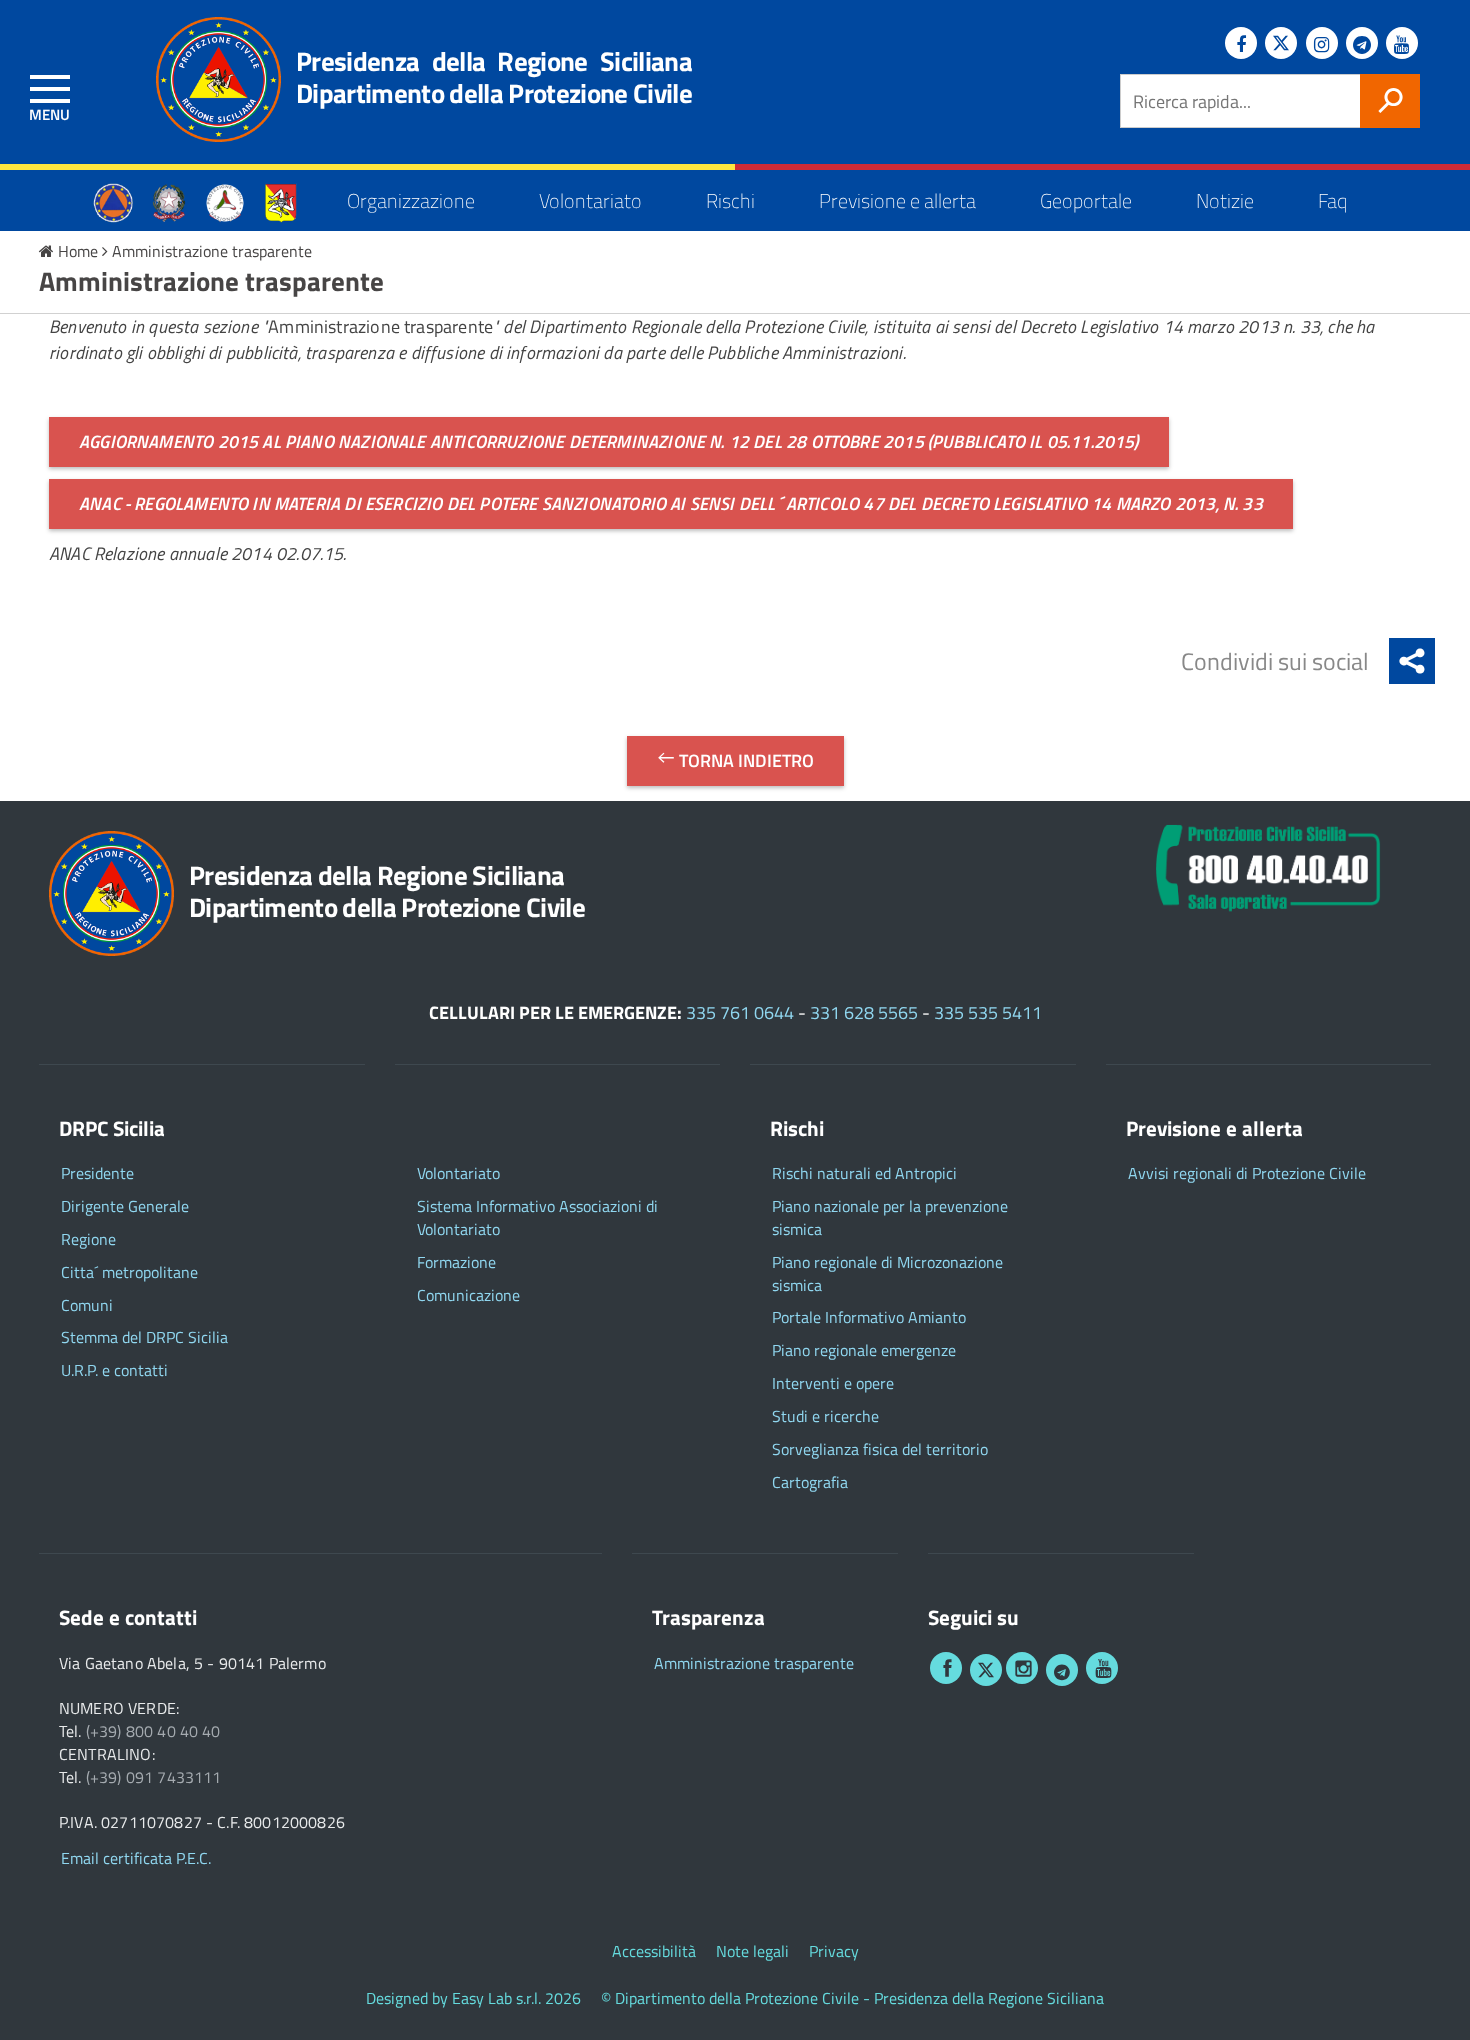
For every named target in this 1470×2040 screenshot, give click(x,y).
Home (78, 251)
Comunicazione (468, 1295)
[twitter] (986, 1670)
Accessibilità (654, 1951)
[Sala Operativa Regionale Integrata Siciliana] (1268, 863)
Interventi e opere (833, 1383)
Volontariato (590, 200)
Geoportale (1086, 200)
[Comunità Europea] (113, 200)
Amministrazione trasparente (212, 251)
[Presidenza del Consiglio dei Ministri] (169, 200)
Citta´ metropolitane (129, 1272)
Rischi (730, 200)
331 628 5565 (864, 1012)
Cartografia (810, 1482)
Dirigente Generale (125, 1206)
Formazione (456, 1262)
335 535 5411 (988, 1012)
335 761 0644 (740, 1012)
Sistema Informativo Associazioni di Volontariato (537, 1218)
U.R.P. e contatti (114, 1370)
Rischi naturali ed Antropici (864, 1173)
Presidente (97, 1173)
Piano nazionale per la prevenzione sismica (890, 1218)
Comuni (87, 1305)
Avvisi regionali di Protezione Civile (1247, 1173)
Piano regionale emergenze (864, 1350)
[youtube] (1102, 1668)
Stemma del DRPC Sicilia (144, 1337)
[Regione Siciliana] (281, 200)
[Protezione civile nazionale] (225, 200)
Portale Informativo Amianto (869, 1317)
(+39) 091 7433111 (154, 1777)
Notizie (1225, 200)
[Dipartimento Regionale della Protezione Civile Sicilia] (208, 79)
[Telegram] (1362, 43)
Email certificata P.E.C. (136, 1858)
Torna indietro (744, 760)
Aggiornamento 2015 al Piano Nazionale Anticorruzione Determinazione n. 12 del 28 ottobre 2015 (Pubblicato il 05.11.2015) (609, 441)
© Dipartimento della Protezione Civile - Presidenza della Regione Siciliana (852, 1998)
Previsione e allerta (897, 200)
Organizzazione (411, 200)
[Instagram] (1322, 43)
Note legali (752, 1951)
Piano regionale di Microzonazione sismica (887, 1274)
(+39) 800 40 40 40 (153, 1731)
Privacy (834, 1951)
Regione (88, 1239)
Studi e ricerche (825, 1416)
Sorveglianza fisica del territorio (880, 1449)
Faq (1332, 200)
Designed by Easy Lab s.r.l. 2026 (473, 1998)
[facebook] (946, 1668)
